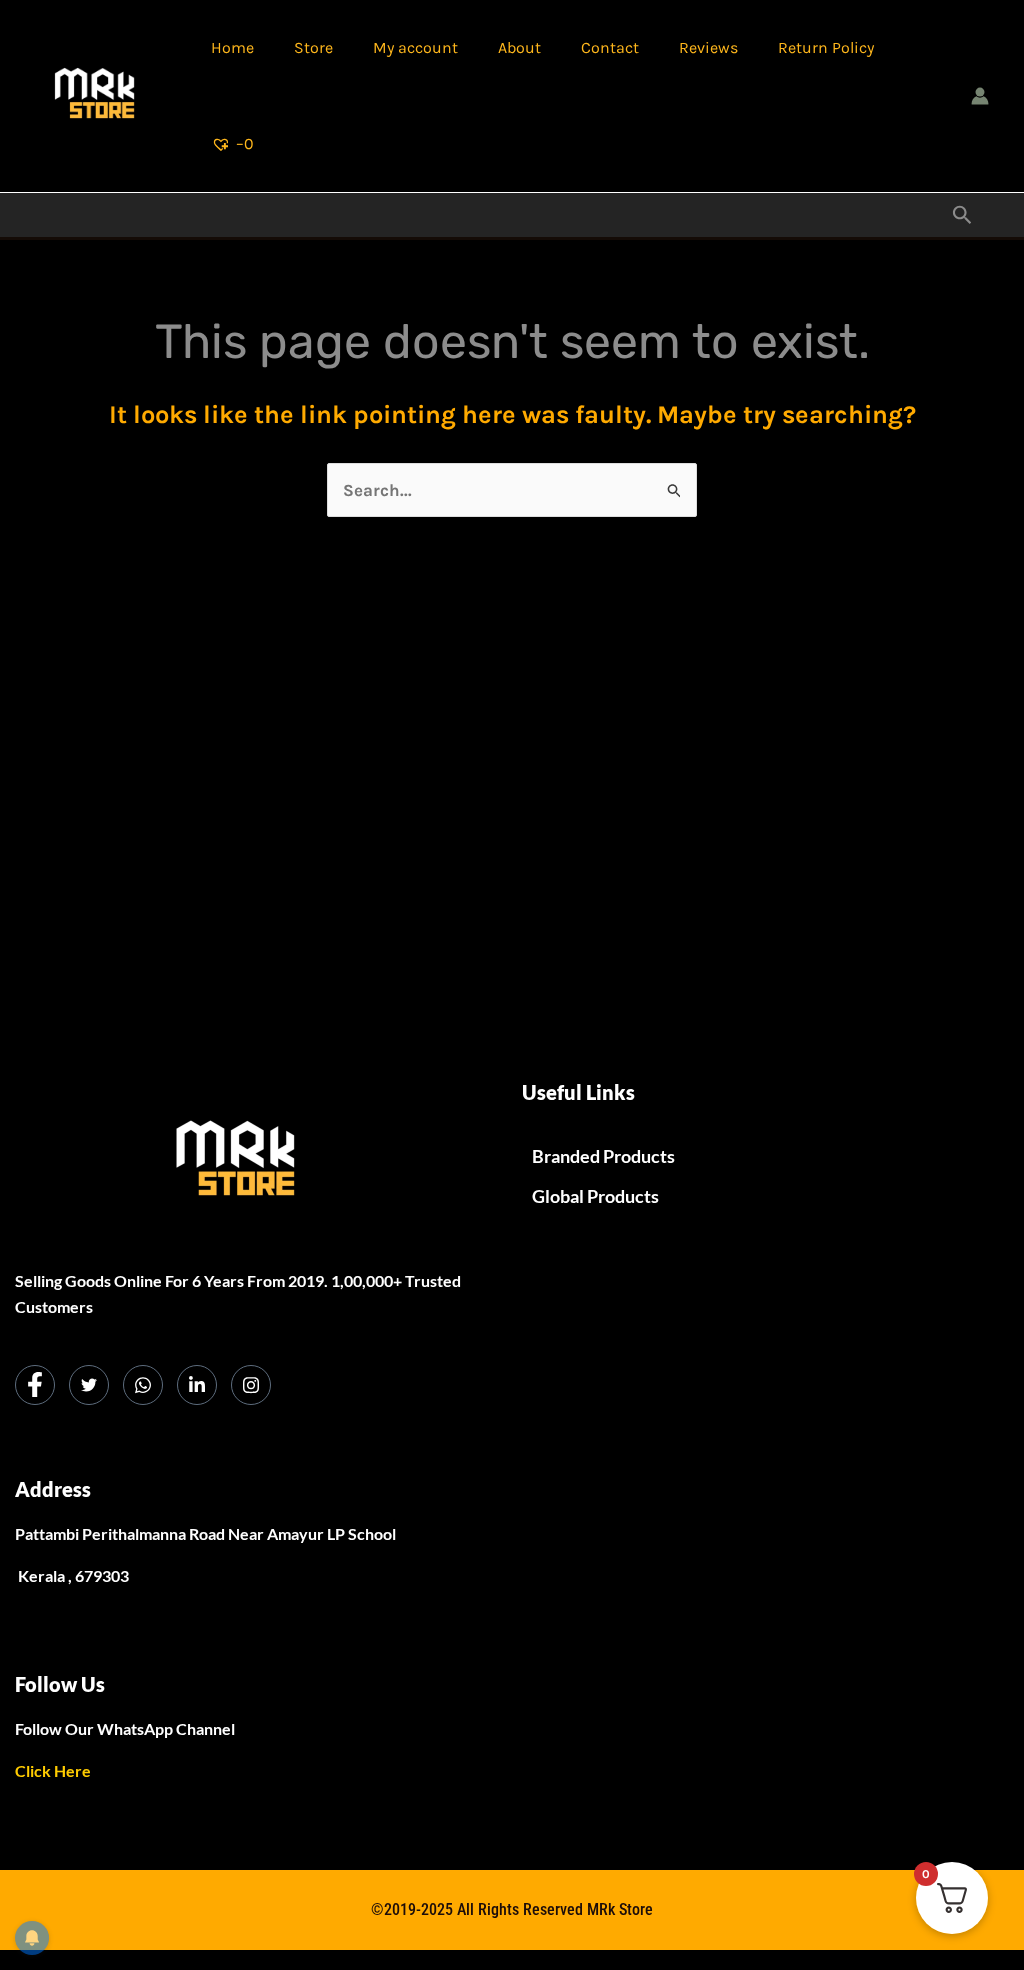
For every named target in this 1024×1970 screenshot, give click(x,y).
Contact (610, 47)
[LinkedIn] (197, 1385)
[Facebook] (35, 1385)
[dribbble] (143, 1385)
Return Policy (826, 47)
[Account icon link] (980, 96)
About (519, 47)
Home (232, 47)
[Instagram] (251, 1385)
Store (313, 47)
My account (415, 47)
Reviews (708, 47)
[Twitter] (89, 1385)
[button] (962, 215)
